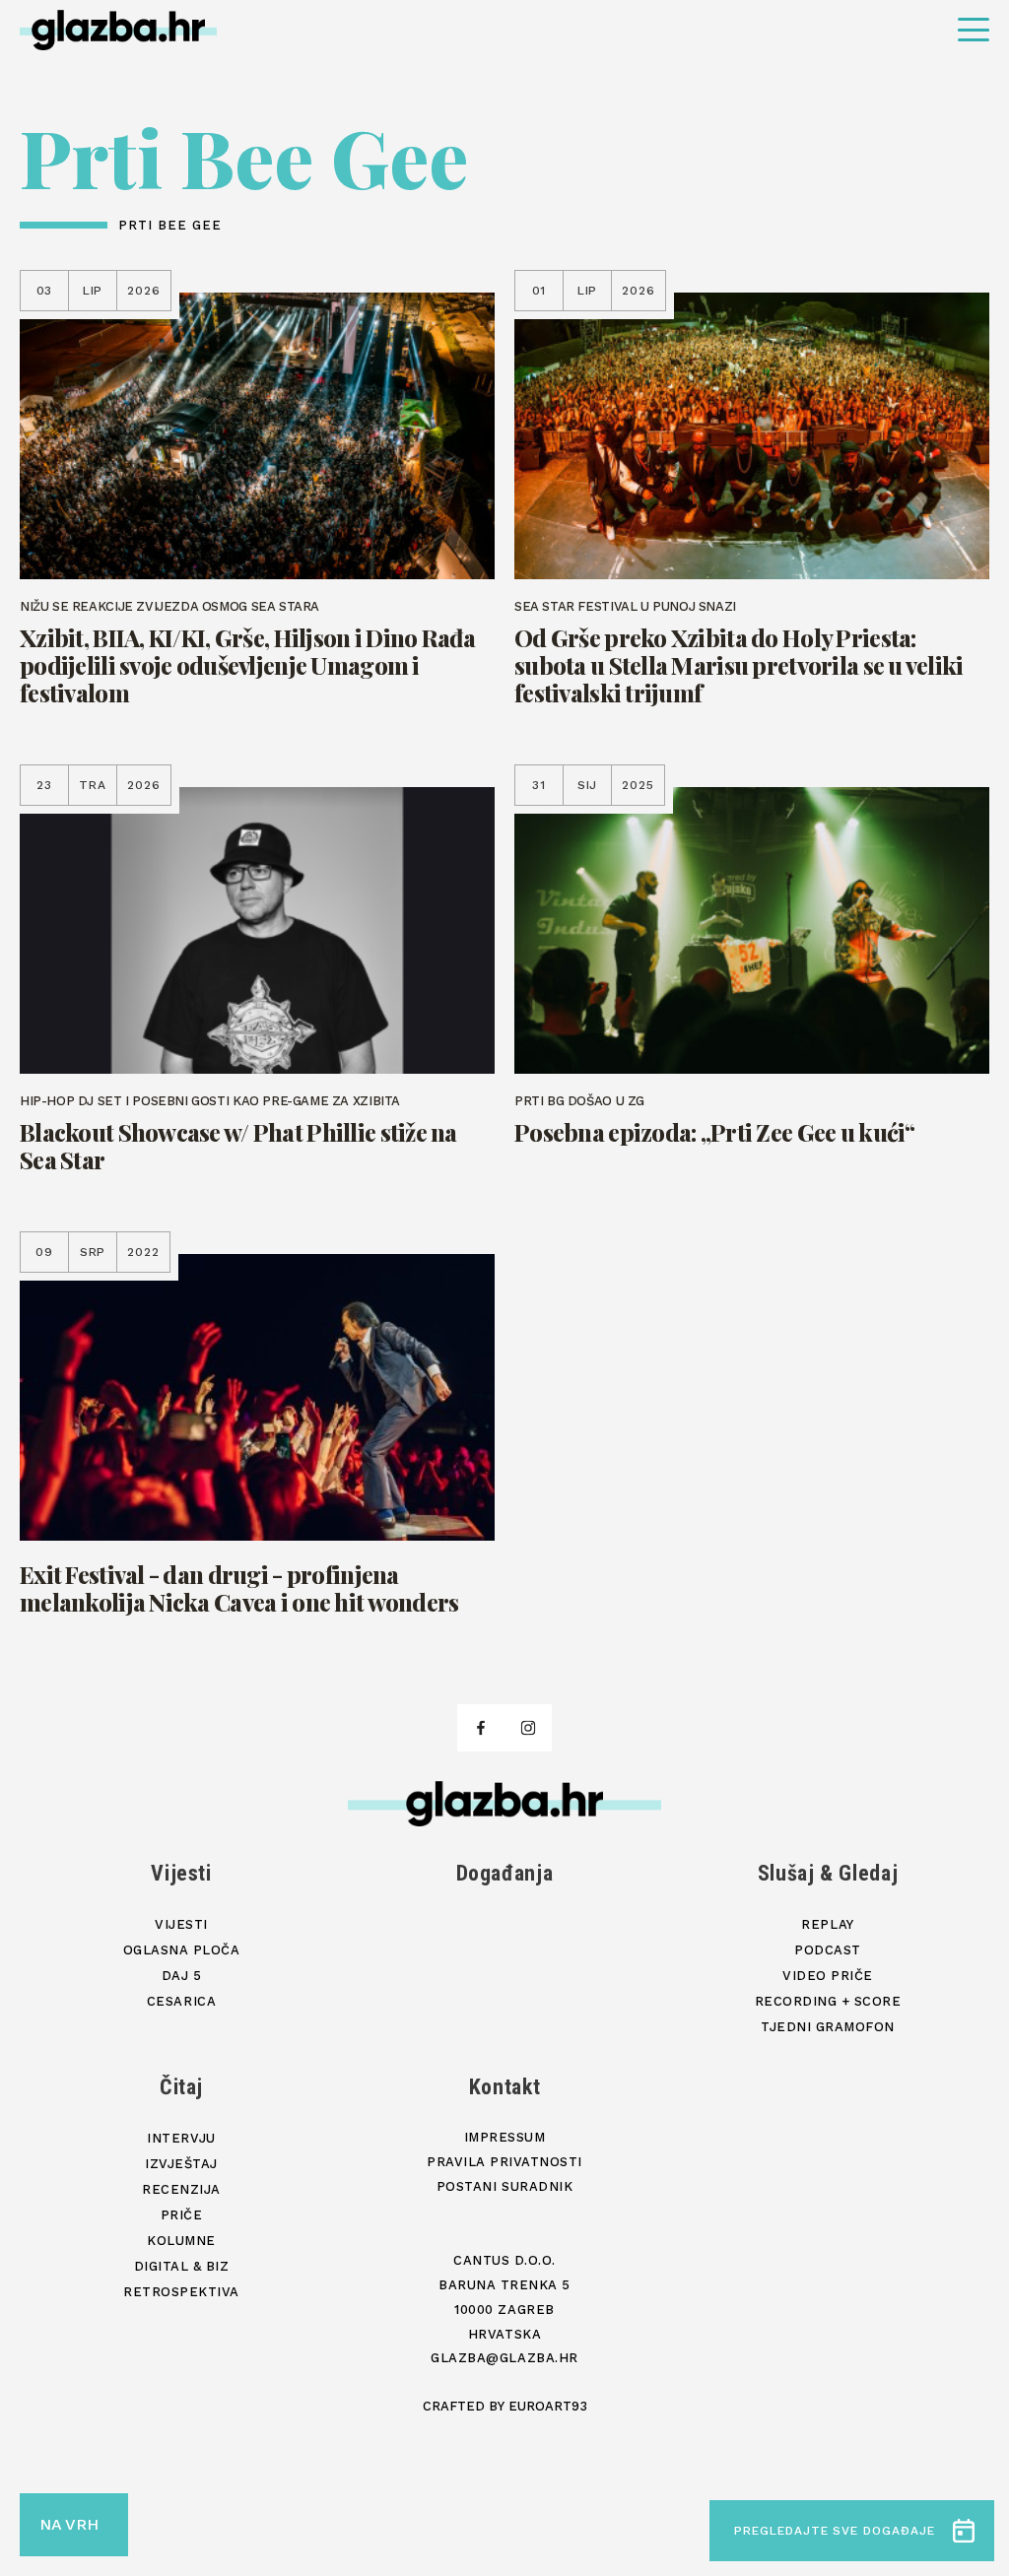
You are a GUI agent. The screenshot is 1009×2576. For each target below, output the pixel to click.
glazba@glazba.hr (504, 2358)
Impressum (505, 2137)
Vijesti (181, 1873)
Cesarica (181, 2001)
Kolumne (181, 2241)
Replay (827, 1924)
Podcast (828, 1950)
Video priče (828, 1976)
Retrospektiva (181, 2292)
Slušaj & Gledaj (828, 1873)
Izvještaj (181, 2164)
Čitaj (181, 2087)
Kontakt (505, 2087)
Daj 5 (182, 1976)
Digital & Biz (182, 2266)
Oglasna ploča (182, 1950)
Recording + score (828, 2001)
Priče (182, 2215)
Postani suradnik (504, 2186)
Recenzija (181, 2189)
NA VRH (69, 2524)
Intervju (181, 2138)
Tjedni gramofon (828, 2027)
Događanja (505, 1873)
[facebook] (481, 1728)
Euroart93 (548, 2406)
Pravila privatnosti (504, 2162)
